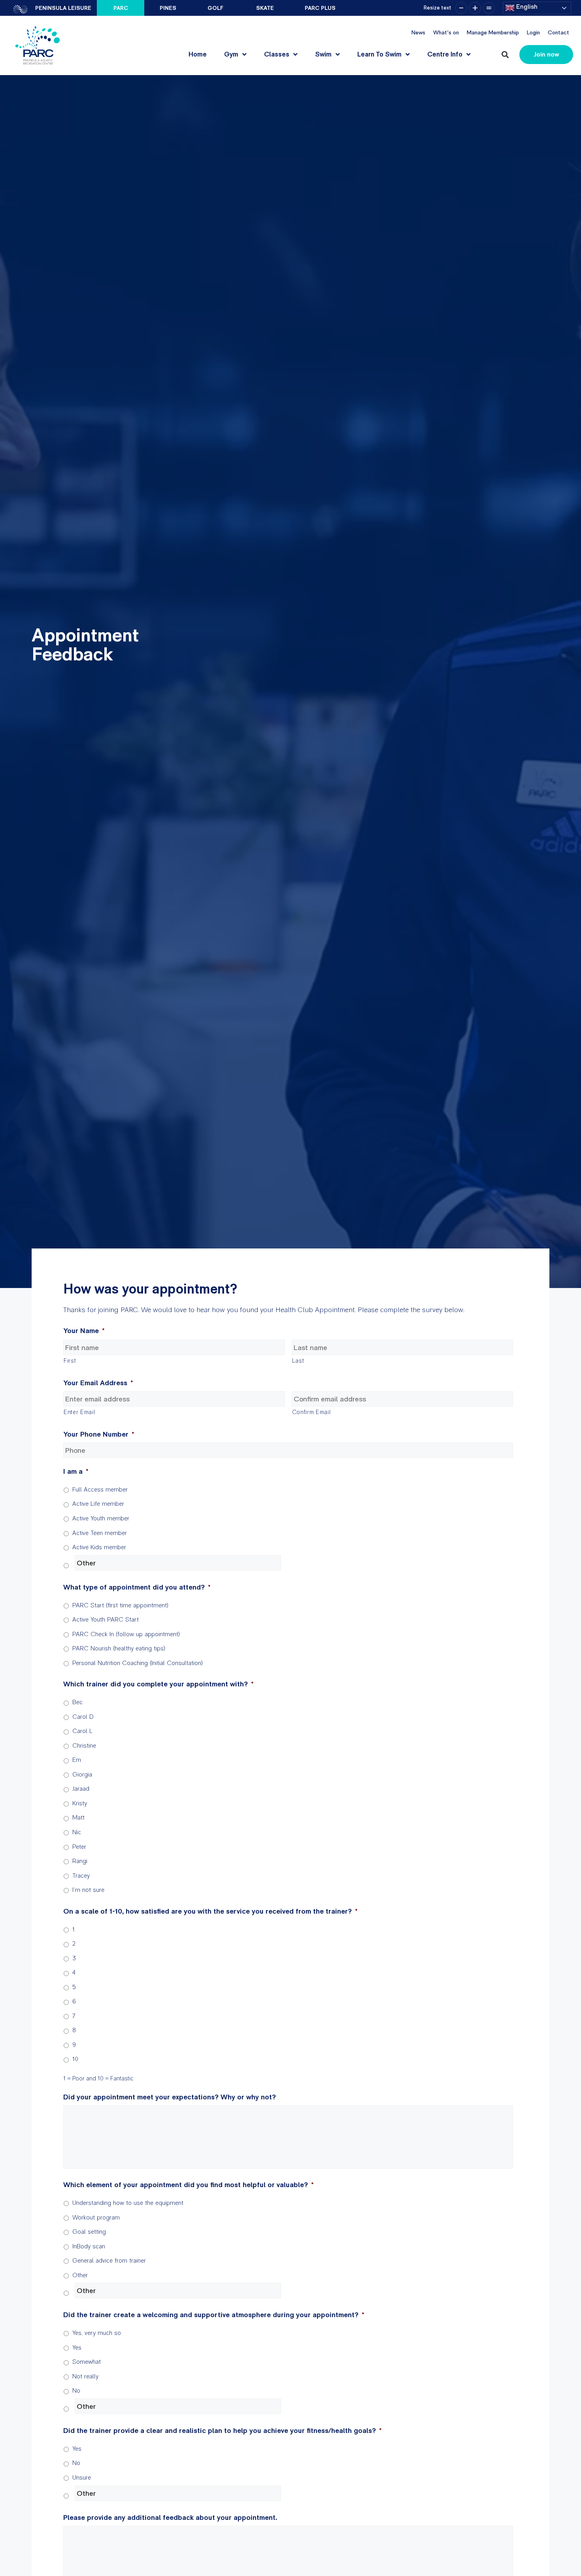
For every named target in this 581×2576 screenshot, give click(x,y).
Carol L (82, 1731)
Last (298, 1361)
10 (75, 2059)
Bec (77, 1702)
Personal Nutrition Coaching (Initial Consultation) (138, 1663)
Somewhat (87, 2362)
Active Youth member (101, 1518)
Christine (84, 1745)
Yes (77, 2347)
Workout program (96, 2217)
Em (77, 1760)
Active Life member (98, 1504)
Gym (231, 54)
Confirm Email (312, 1412)
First (70, 1361)
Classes (277, 54)
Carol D (83, 1717)
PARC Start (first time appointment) (120, 1605)
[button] (505, 55)
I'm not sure (88, 1890)
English (526, 7)
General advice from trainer (109, 2260)
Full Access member (100, 1489)
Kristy (80, 1803)
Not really (85, 2376)
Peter (79, 1847)
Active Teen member (100, 1533)
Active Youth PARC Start (106, 1619)
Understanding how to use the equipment (128, 2203)
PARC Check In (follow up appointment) (126, 1634)
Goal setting (89, 2232)
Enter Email (79, 1412)
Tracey (81, 1875)
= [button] (489, 8)
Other (80, 2275)
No (76, 2390)
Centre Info (445, 54)
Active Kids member (99, 1547)
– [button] (461, 8)
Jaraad (81, 1789)
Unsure (82, 2477)
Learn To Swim (379, 54)
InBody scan (89, 2246)
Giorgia (82, 1774)
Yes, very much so (97, 2333)
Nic (77, 1832)
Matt (78, 1817)
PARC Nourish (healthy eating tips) (119, 1648)
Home (198, 54)
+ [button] (475, 8)
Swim (323, 54)
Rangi (80, 1861)
